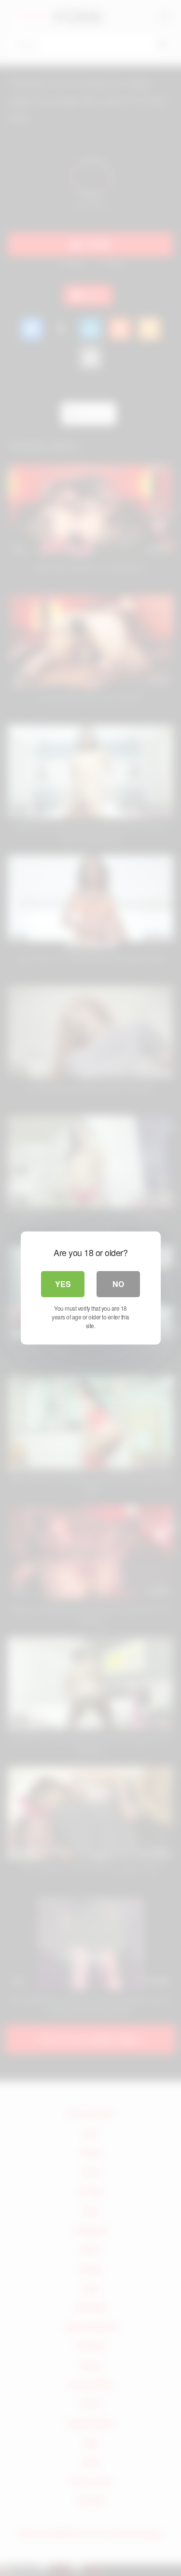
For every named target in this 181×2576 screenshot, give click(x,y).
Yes (63, 1284)
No (118, 1284)
